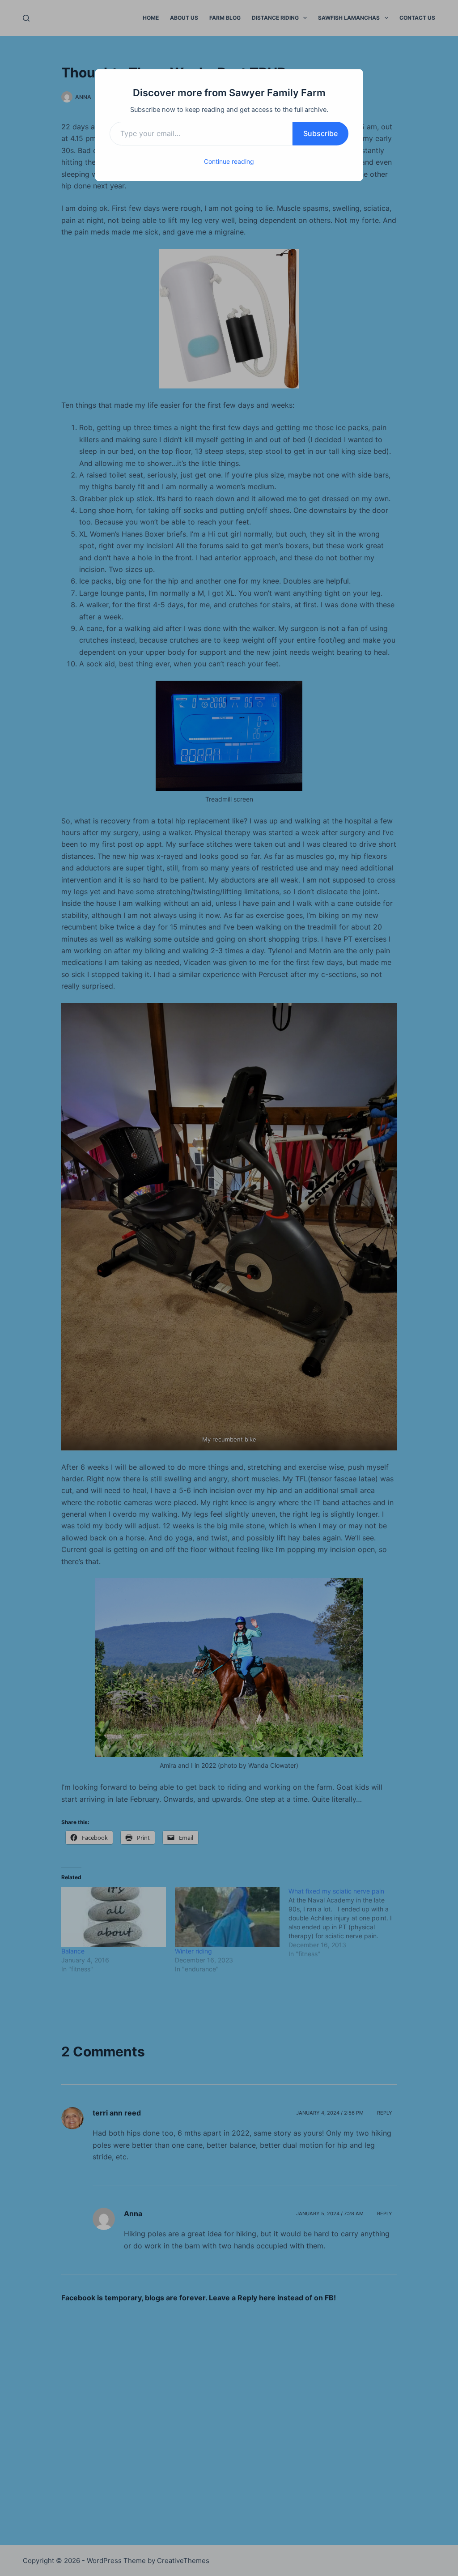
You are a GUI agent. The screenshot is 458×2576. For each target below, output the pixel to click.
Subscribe (320, 133)
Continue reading (229, 161)
